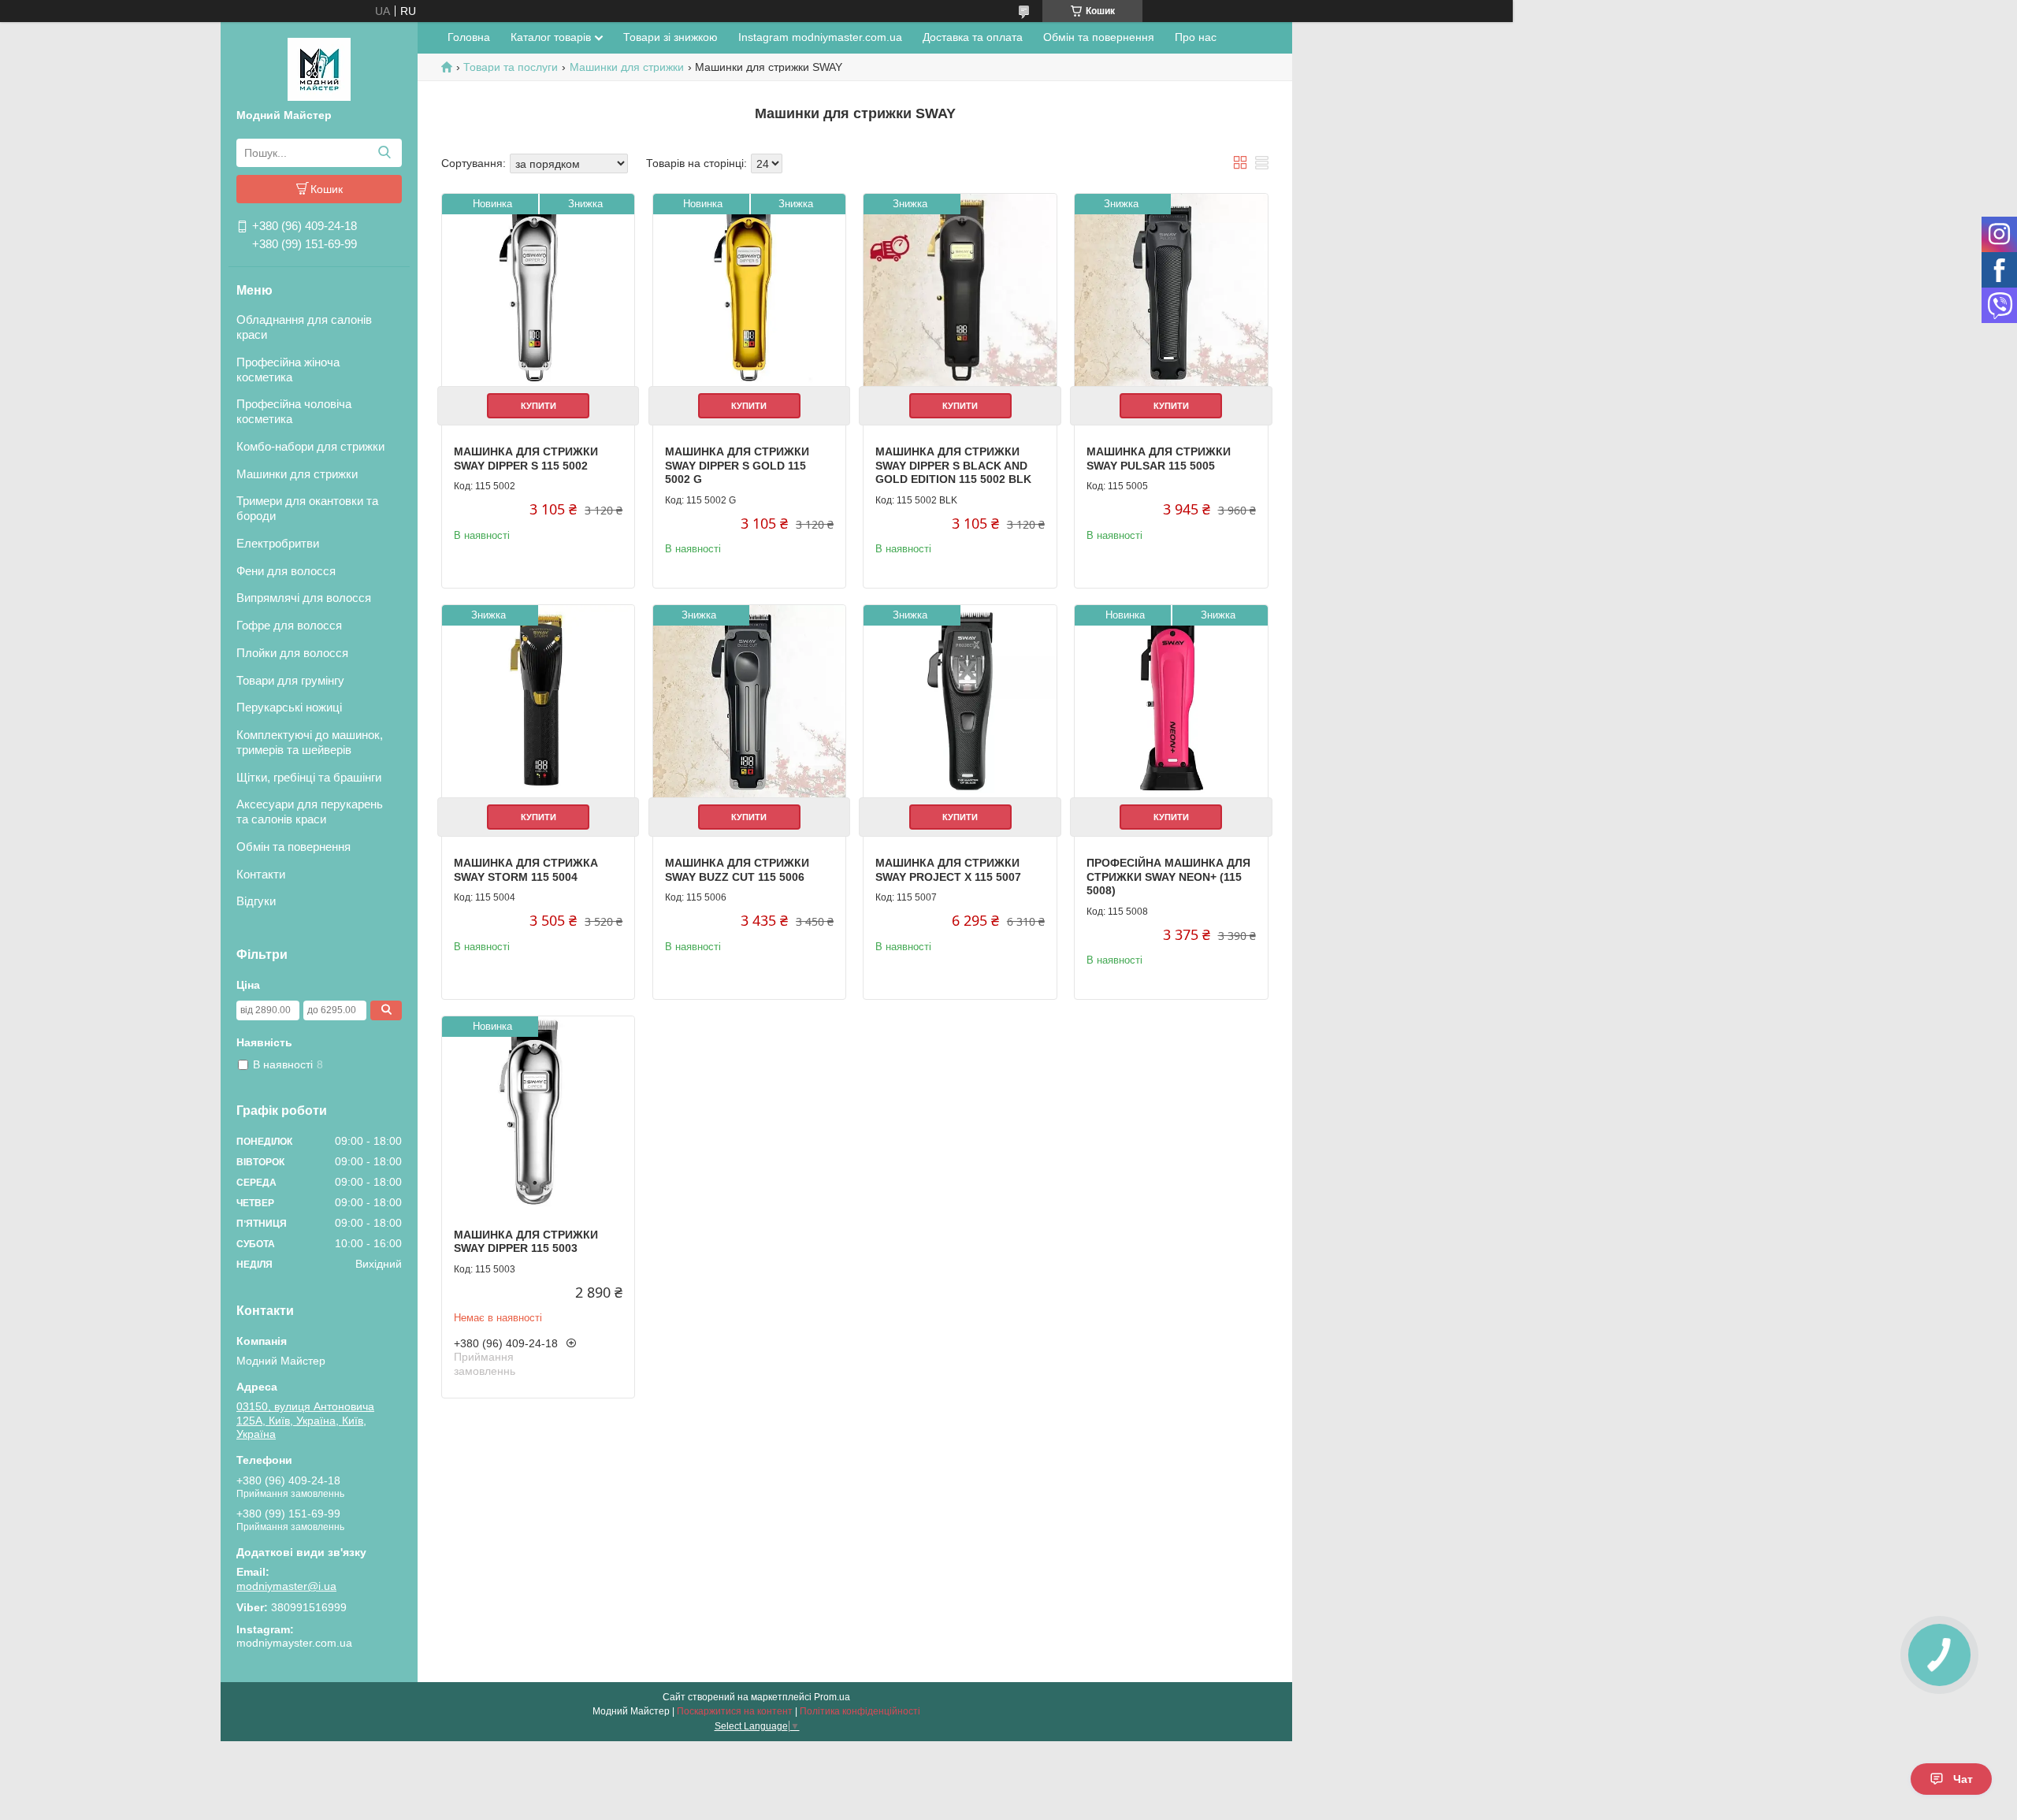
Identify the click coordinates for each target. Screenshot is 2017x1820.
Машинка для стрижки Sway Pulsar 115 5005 (1159, 459)
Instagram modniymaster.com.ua (820, 37)
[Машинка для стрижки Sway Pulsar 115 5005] (1171, 290)
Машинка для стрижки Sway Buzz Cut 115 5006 (737, 870)
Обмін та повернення (293, 847)
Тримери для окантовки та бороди (307, 508)
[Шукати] (384, 153)
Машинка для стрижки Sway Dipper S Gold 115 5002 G (737, 465)
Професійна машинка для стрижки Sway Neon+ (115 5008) (1168, 877)
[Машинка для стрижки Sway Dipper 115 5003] (538, 1112)
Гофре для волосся (289, 625)
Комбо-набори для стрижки (310, 446)
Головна (469, 37)
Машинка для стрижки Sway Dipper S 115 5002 (526, 459)
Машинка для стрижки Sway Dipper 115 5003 (526, 1242)
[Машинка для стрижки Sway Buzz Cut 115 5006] (749, 701)
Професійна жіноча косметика (288, 370)
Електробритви (278, 543)
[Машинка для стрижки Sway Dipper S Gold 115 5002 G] (749, 290)
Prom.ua (832, 1697)
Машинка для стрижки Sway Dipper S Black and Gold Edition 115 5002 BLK (953, 465)
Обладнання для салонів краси (304, 327)
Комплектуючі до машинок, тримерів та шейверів (310, 742)
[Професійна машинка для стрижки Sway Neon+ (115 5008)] (1171, 701)
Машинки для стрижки (297, 474)
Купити (539, 406)
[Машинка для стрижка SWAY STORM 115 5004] (538, 701)
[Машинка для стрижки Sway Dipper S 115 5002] (538, 290)
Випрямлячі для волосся (304, 598)
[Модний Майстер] (319, 69)
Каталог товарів (551, 37)
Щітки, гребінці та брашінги (309, 777)
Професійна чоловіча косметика (294, 411)
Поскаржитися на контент (735, 1711)
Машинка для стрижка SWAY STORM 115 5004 (526, 870)
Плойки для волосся (292, 653)
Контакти (261, 874)
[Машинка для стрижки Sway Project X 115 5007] (960, 701)
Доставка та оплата (973, 37)
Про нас (1196, 37)
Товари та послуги (511, 67)
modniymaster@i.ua (286, 1586)
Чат (1963, 1779)
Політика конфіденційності (860, 1711)
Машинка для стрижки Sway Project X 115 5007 (948, 870)
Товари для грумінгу (290, 680)
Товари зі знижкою (670, 37)
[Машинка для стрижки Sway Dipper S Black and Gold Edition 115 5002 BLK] (960, 290)
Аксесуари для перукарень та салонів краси (310, 812)
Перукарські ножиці (289, 707)
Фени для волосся (286, 571)
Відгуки (256, 901)
